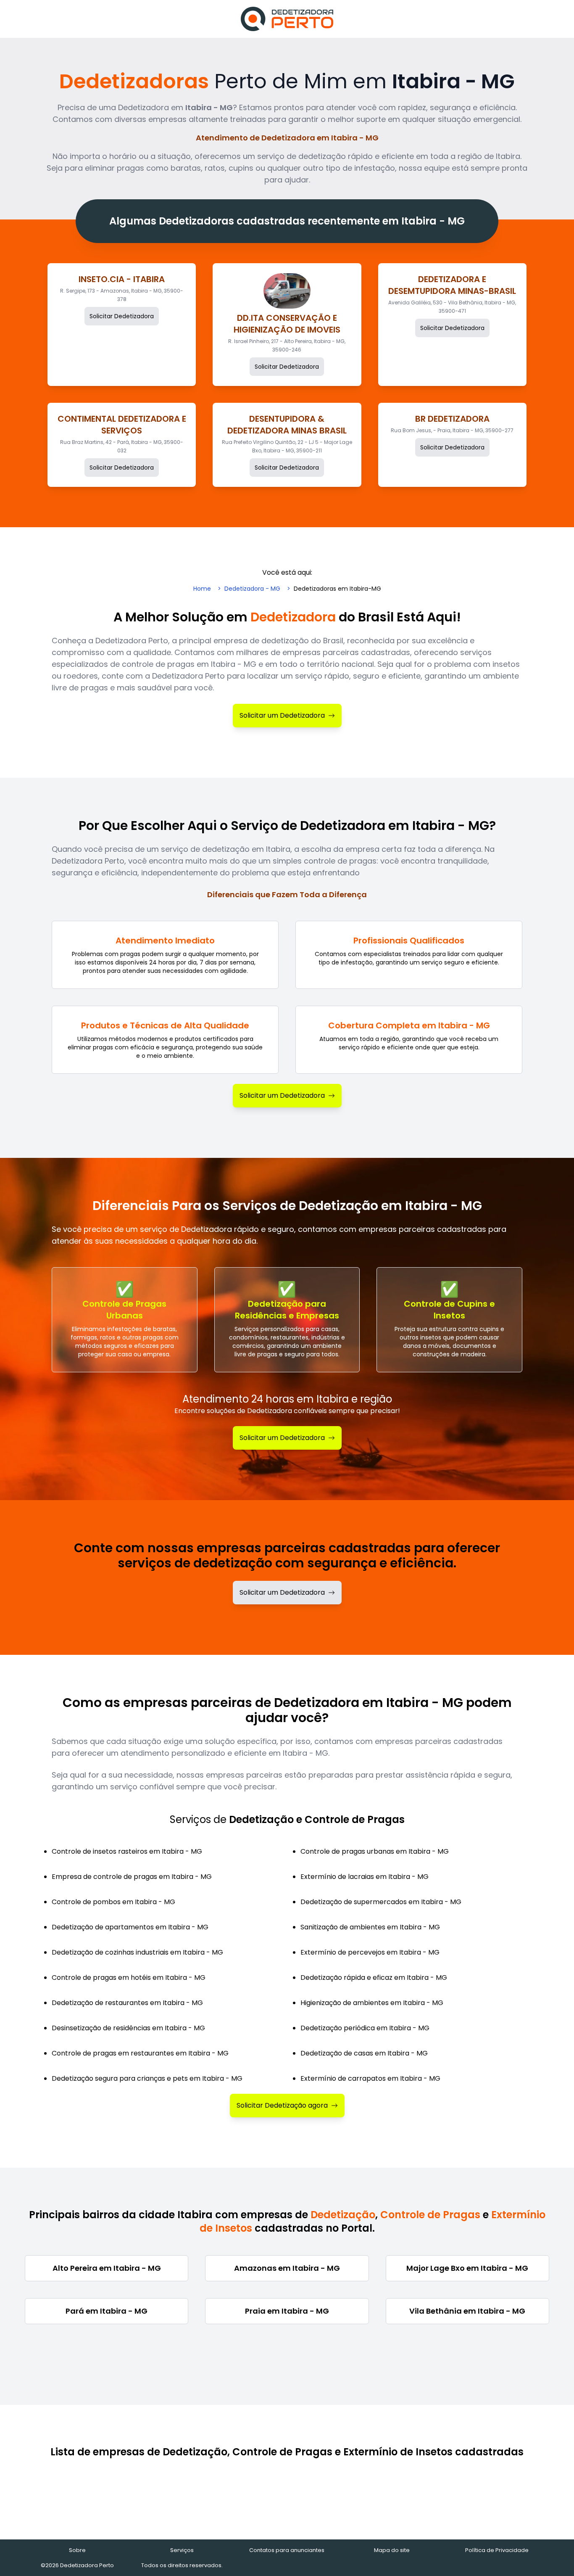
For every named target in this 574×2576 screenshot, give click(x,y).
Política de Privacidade (497, 2550)
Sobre (77, 2550)
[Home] (287, 19)
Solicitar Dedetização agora (282, 2105)
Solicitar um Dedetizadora (282, 715)
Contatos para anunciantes (287, 2550)
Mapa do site (392, 2550)
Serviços (182, 2550)
